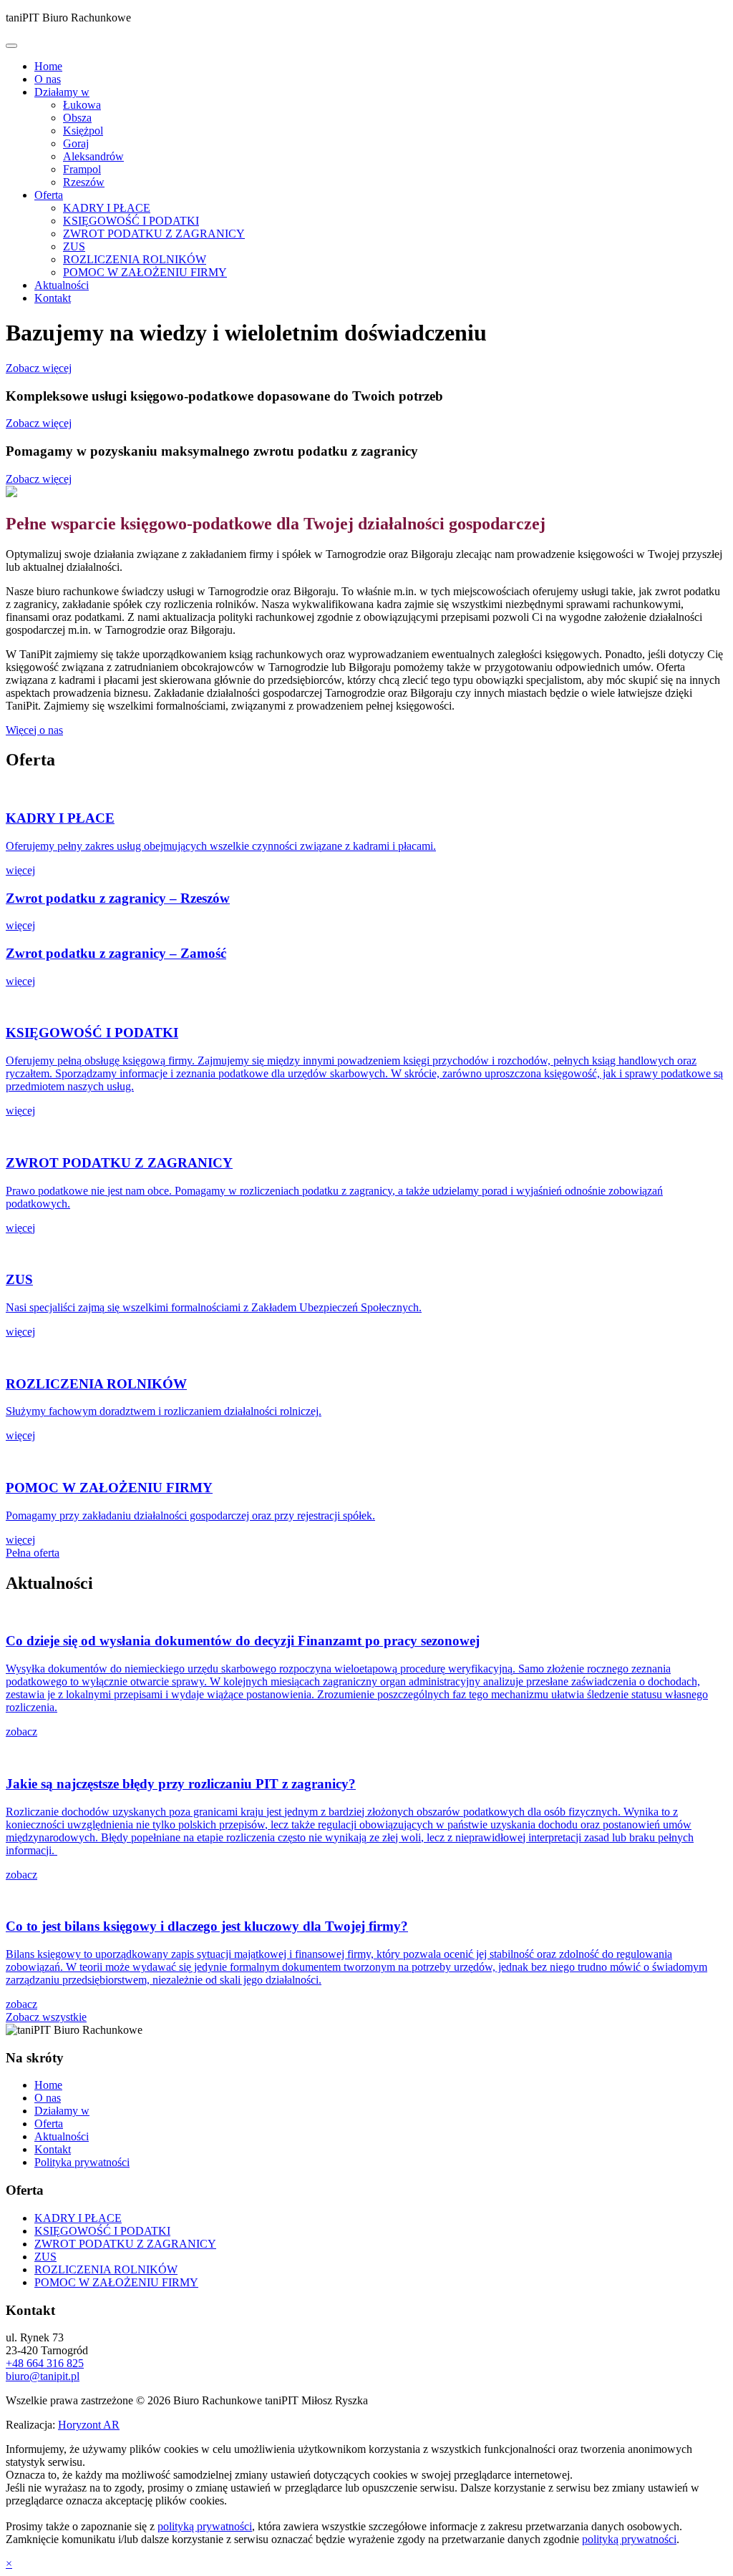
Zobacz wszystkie (46, 2017)
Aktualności (62, 285)
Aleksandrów (93, 156)
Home (48, 66)
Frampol (82, 169)
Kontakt (53, 298)
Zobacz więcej (39, 368)
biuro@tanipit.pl (43, 2376)
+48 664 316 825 (45, 2363)
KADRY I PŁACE (107, 208)
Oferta (49, 195)
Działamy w (62, 92)
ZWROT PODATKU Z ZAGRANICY (154, 234)
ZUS (74, 246)
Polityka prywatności (82, 2162)
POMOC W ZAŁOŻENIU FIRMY (145, 272)
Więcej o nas (34, 730)
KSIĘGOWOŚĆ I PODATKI (131, 221)
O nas (48, 79)
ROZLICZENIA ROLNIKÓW (135, 259)
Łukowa (82, 105)
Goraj (76, 143)
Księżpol (83, 131)
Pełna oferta (33, 1553)
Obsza (77, 118)
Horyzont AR (89, 2425)
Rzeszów (84, 182)
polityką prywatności (205, 2526)
